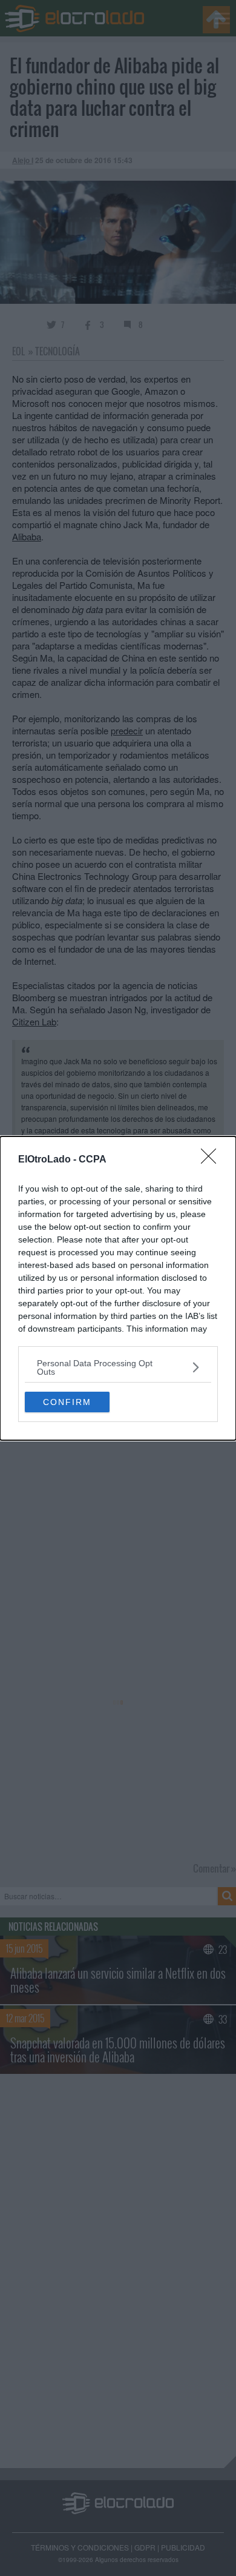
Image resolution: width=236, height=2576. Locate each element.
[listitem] (118, 1367)
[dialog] (118, 1288)
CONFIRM (67, 1402)
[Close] (212, 1160)
